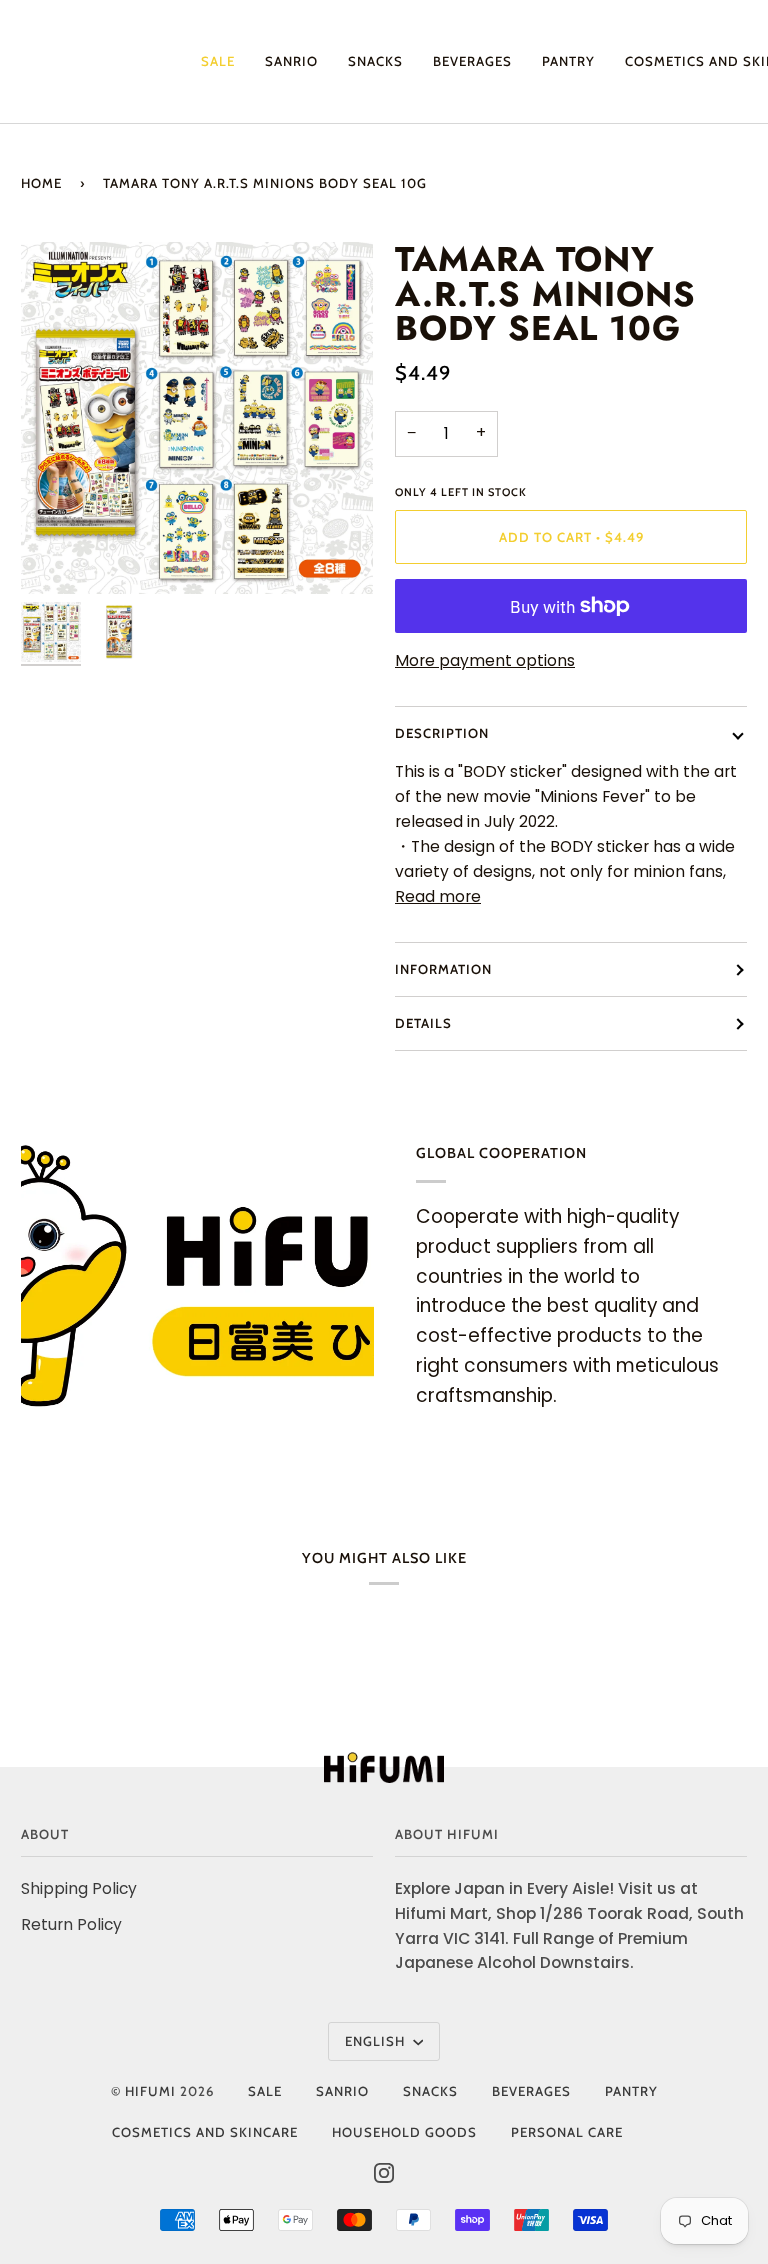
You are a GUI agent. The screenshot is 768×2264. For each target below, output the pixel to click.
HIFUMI (150, 2091)
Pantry (631, 2091)
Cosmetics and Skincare (205, 2132)
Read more (438, 896)
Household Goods (404, 2132)
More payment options (485, 660)
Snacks (430, 2091)
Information (443, 969)
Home (41, 183)
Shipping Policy (79, 1888)
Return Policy (71, 1924)
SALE (265, 2091)
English (377, 2041)
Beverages (531, 2091)
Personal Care (567, 2132)
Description (442, 733)
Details (423, 1023)
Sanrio (342, 2091)
